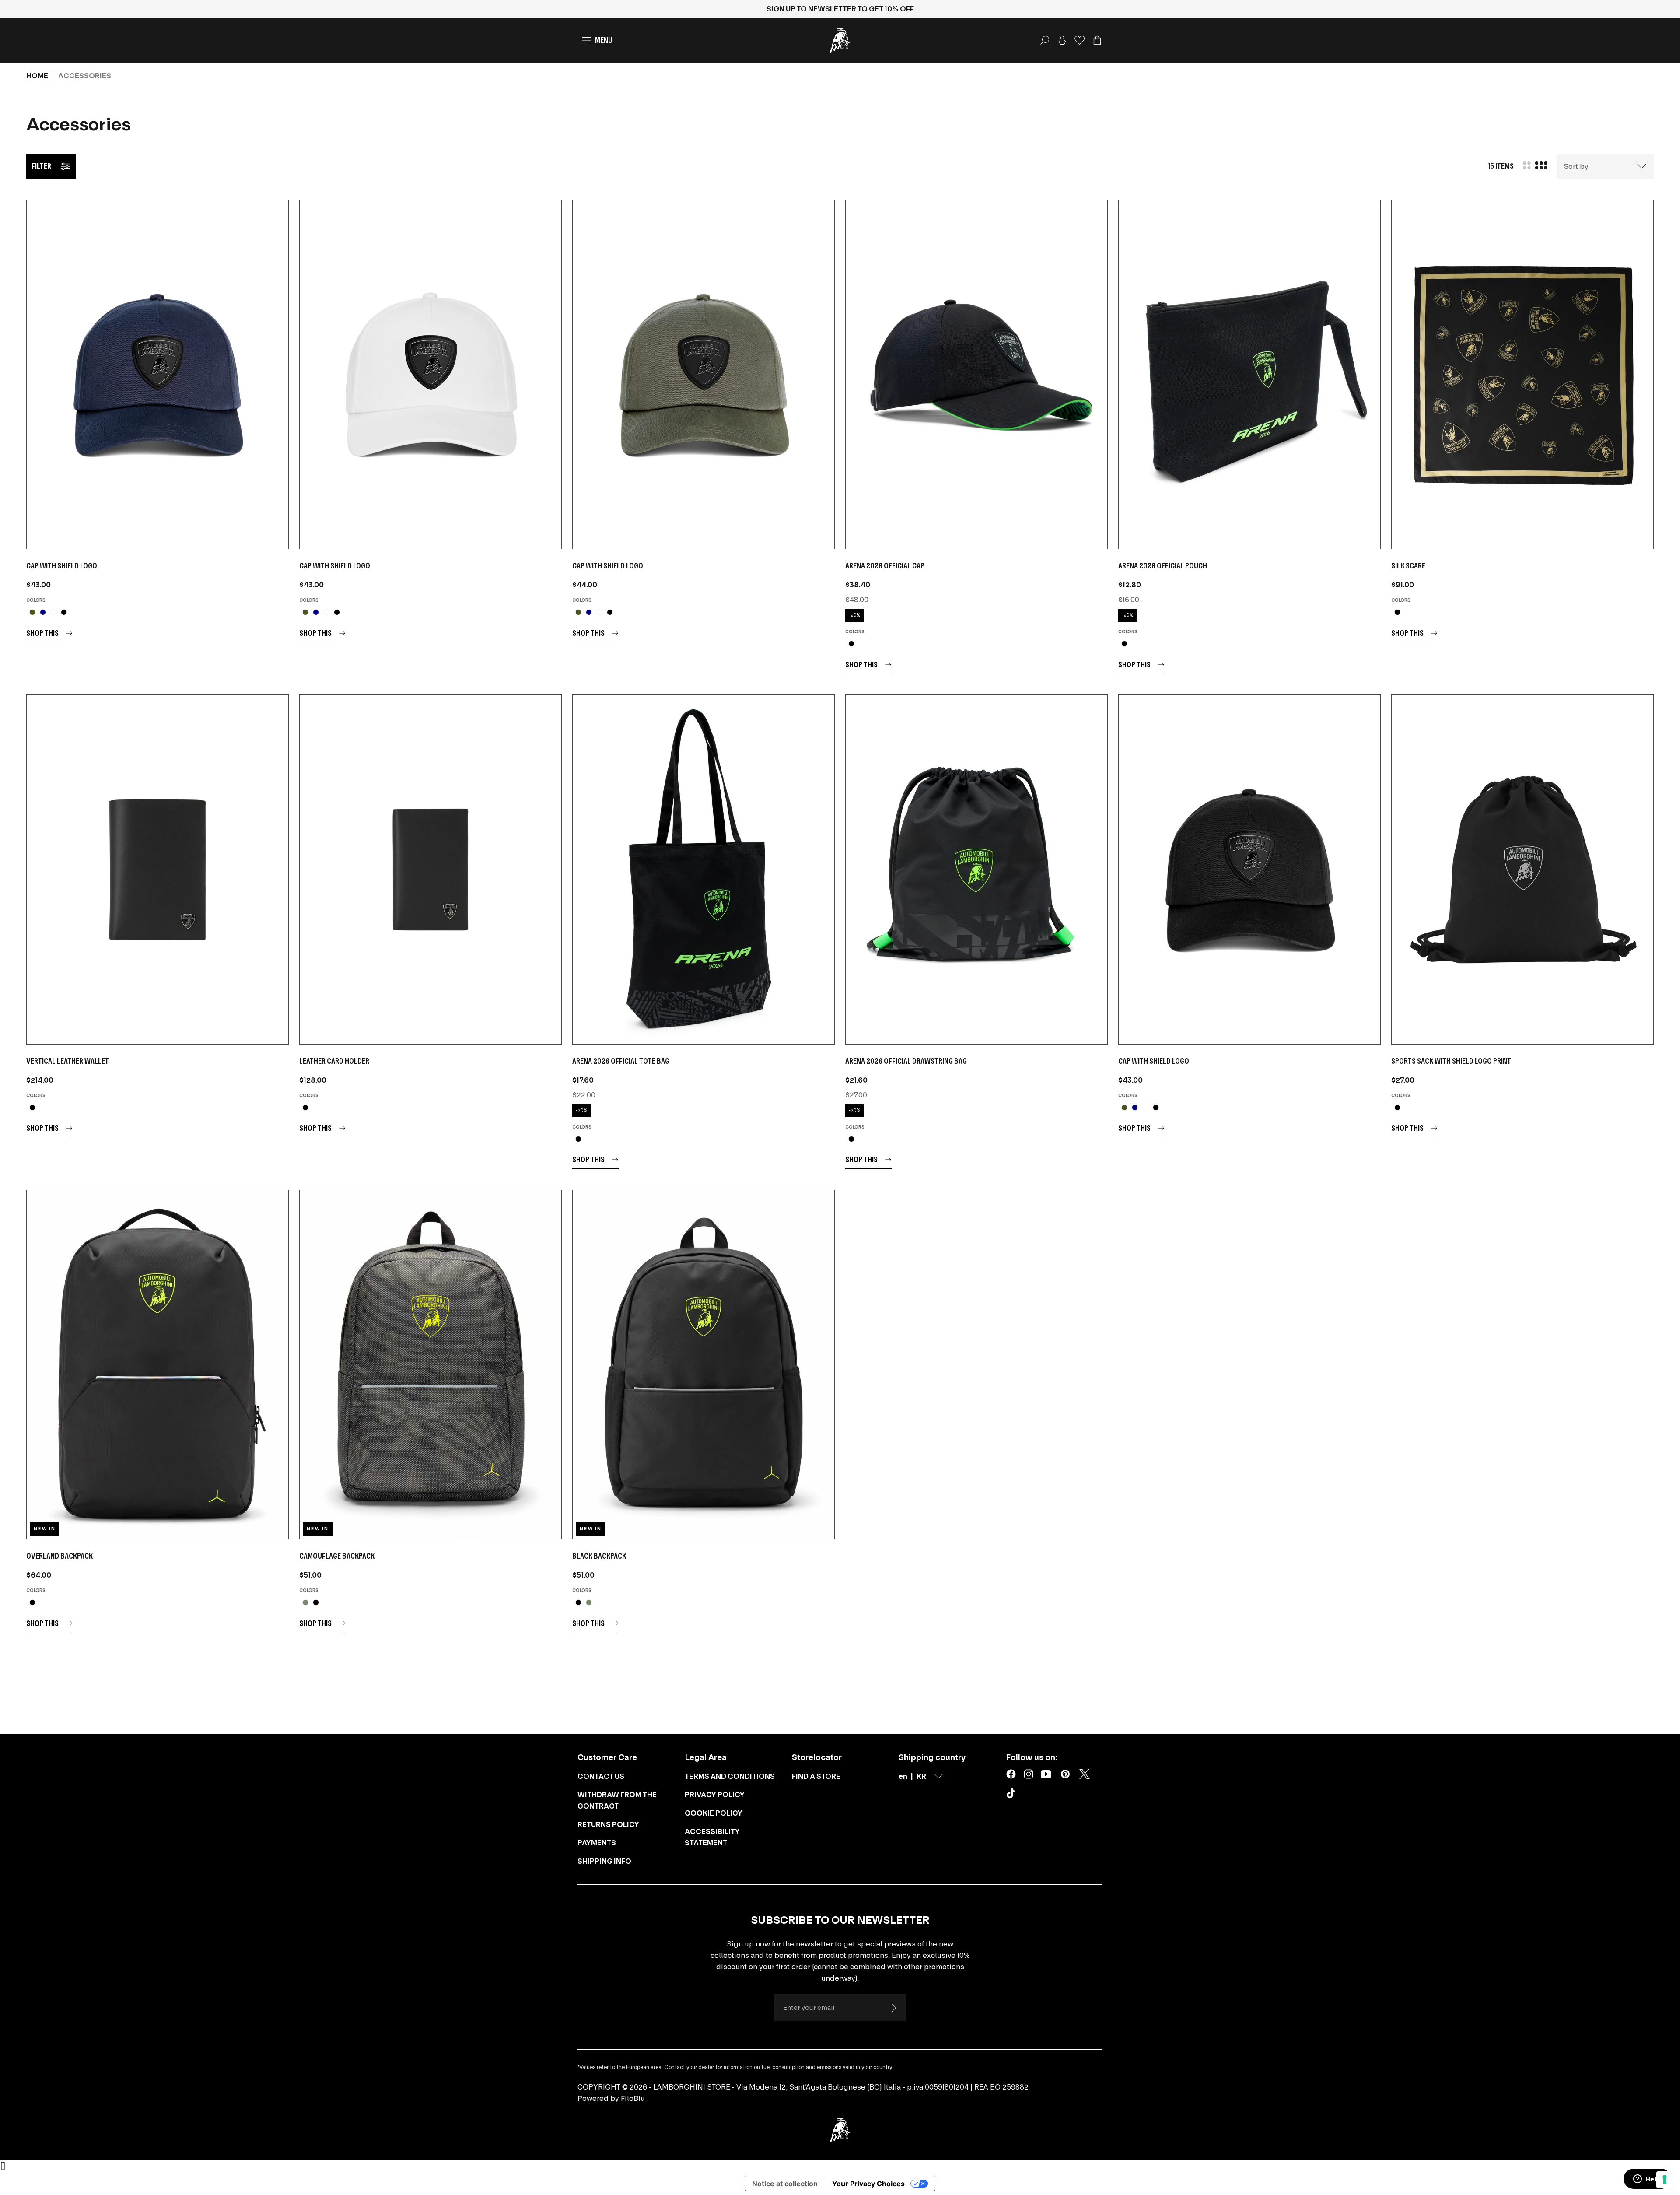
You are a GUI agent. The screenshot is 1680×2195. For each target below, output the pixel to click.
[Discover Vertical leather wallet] (157, 869)
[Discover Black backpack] (703, 1365)
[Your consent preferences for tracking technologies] (1665, 2180)
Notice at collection (785, 2184)
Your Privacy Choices (868, 2184)
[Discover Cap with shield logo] (157, 374)
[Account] (1062, 40)
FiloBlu (633, 2098)
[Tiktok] (1013, 1795)
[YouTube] (1046, 1774)
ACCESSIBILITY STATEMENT (712, 1837)
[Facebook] (1011, 1774)
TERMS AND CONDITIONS (730, 1776)
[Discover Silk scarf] (1522, 374)
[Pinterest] (1065, 1774)
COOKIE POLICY (714, 1813)
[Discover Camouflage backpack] (430, 1365)
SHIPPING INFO (604, 1861)
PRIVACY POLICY (715, 1795)
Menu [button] (604, 40)
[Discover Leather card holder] (430, 869)
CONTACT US (601, 1776)
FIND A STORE (816, 1776)
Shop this (42, 633)
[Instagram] (1029, 1774)
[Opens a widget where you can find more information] (1647, 2180)
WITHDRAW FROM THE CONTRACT (617, 1800)
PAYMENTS (597, 1843)
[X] (1085, 1774)
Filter (41, 166)
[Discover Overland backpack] (157, 1365)
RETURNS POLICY (608, 1824)
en (903, 1776)
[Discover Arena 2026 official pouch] (1249, 374)
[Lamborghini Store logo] (840, 40)
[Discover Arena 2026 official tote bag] (703, 869)
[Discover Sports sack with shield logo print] (1522, 869)
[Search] (1045, 40)
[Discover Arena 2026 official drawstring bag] (976, 869)
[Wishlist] (1080, 40)
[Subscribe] (893, 2008)
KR (921, 1776)
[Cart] (1097, 40)
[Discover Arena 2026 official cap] (976, 374)
